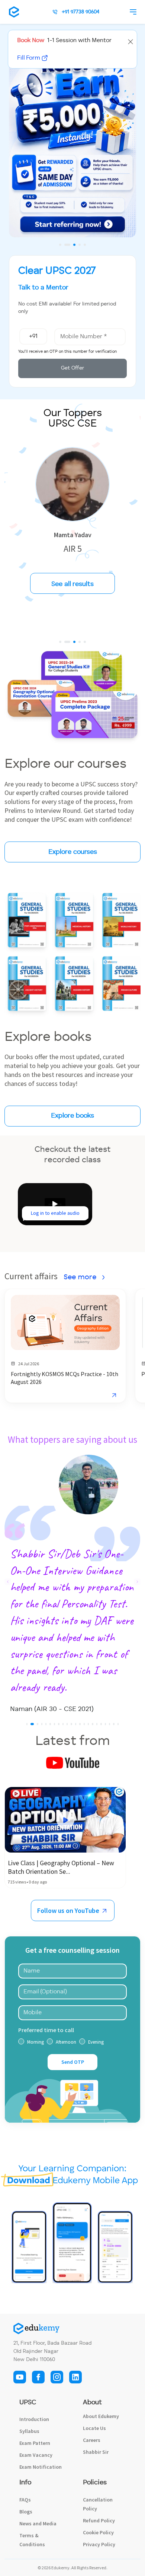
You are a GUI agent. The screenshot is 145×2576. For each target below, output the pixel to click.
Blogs (26, 2562)
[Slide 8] (59, 1774)
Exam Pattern (35, 2493)
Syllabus (29, 2481)
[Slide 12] (76, 1774)
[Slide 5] (85, 245)
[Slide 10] (67, 1774)
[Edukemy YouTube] (20, 2426)
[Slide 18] (101, 1774)
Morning (36, 2092)
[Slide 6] (50, 1774)
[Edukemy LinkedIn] (75, 2426)
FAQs (25, 2550)
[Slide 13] (80, 1774)
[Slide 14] (84, 1774)
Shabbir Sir (96, 2502)
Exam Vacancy (36, 2505)
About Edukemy (101, 2466)
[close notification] (130, 41)
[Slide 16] (92, 1774)
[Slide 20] (109, 1774)
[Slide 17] (97, 1774)
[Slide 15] (88, 1774)
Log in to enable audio (55, 1213)
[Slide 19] (105, 1774)
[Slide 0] (60, 642)
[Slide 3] (72, 245)
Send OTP (73, 2112)
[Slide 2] (65, 245)
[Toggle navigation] (135, 12)
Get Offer (72, 368)
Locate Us (94, 2478)
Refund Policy (99, 2571)
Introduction (34, 2469)
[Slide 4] (80, 245)
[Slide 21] (114, 1774)
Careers (92, 2490)
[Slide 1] (60, 245)
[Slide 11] (71, 1774)
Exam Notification (41, 2517)
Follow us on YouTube (69, 1960)
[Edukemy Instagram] (57, 2426)
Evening (96, 2092)
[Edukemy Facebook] (38, 2426)
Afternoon (66, 2092)
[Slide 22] (118, 1774)
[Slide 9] (63, 1774)
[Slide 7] (54, 1774)
